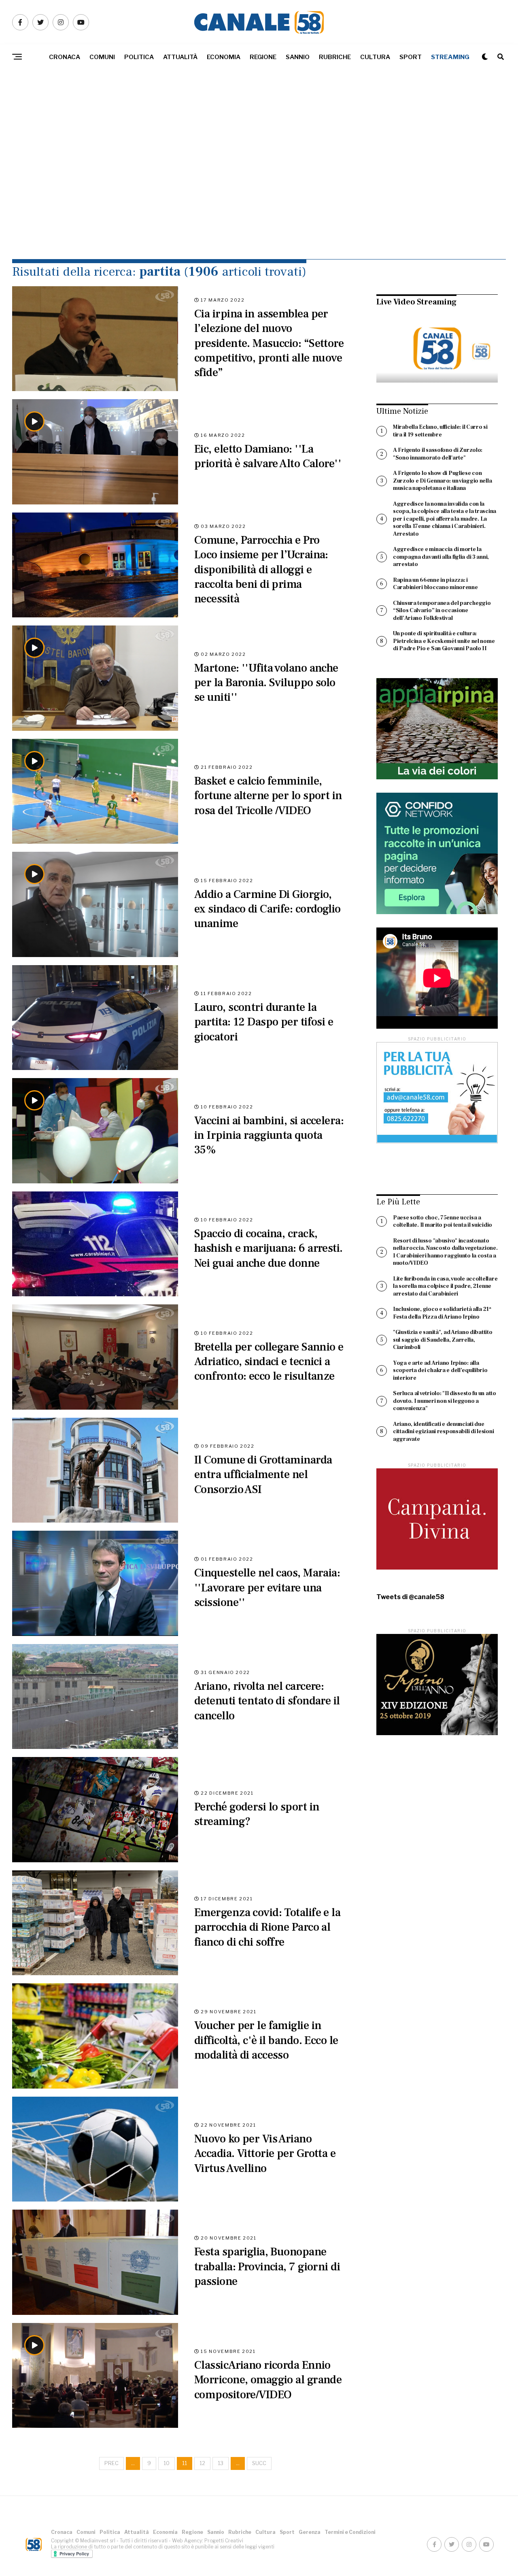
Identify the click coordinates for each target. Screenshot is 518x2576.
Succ (259, 2463)
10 (167, 2463)
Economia (224, 57)
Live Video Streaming (416, 302)
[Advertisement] (259, 182)
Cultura (375, 57)
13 (221, 2463)
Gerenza (310, 2532)
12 (202, 2463)
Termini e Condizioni (350, 2532)
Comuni (102, 57)
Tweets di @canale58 (410, 1597)
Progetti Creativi (224, 2541)
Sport (411, 57)
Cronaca (65, 57)
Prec (111, 2463)
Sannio (298, 57)
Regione (263, 57)
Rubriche (335, 57)
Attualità (180, 57)
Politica (139, 57)
